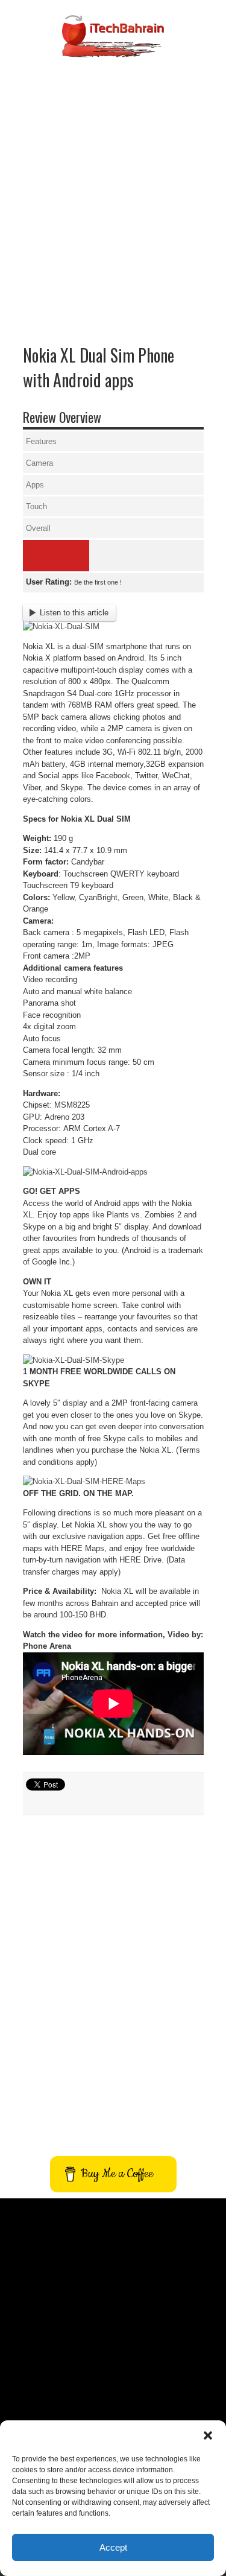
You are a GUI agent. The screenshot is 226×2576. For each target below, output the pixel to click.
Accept (113, 2547)
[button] (208, 2435)
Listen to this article (74, 613)
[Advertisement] (113, 181)
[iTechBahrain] (113, 48)
